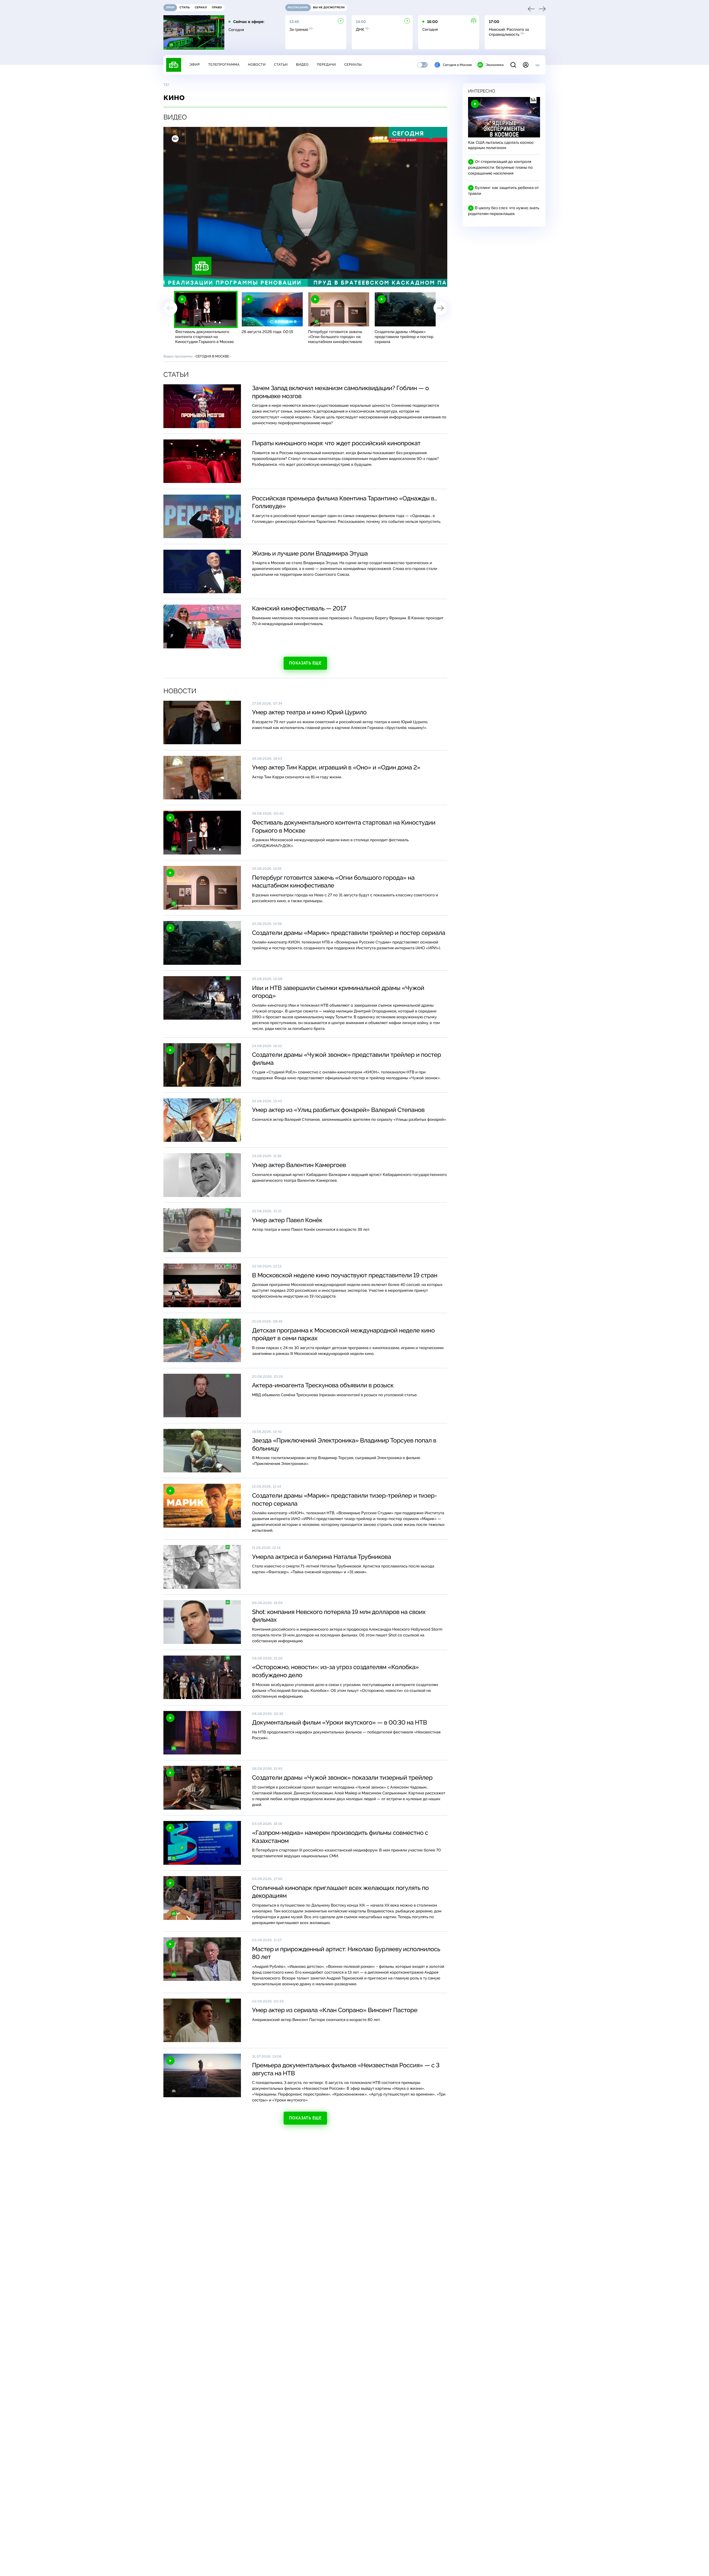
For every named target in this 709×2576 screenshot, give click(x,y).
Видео (302, 65)
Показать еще (305, 663)
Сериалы (353, 65)
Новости (257, 65)
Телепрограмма (224, 65)
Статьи (281, 65)
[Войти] (526, 65)
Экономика (495, 65)
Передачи (326, 65)
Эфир (195, 65)
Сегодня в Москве (457, 65)
